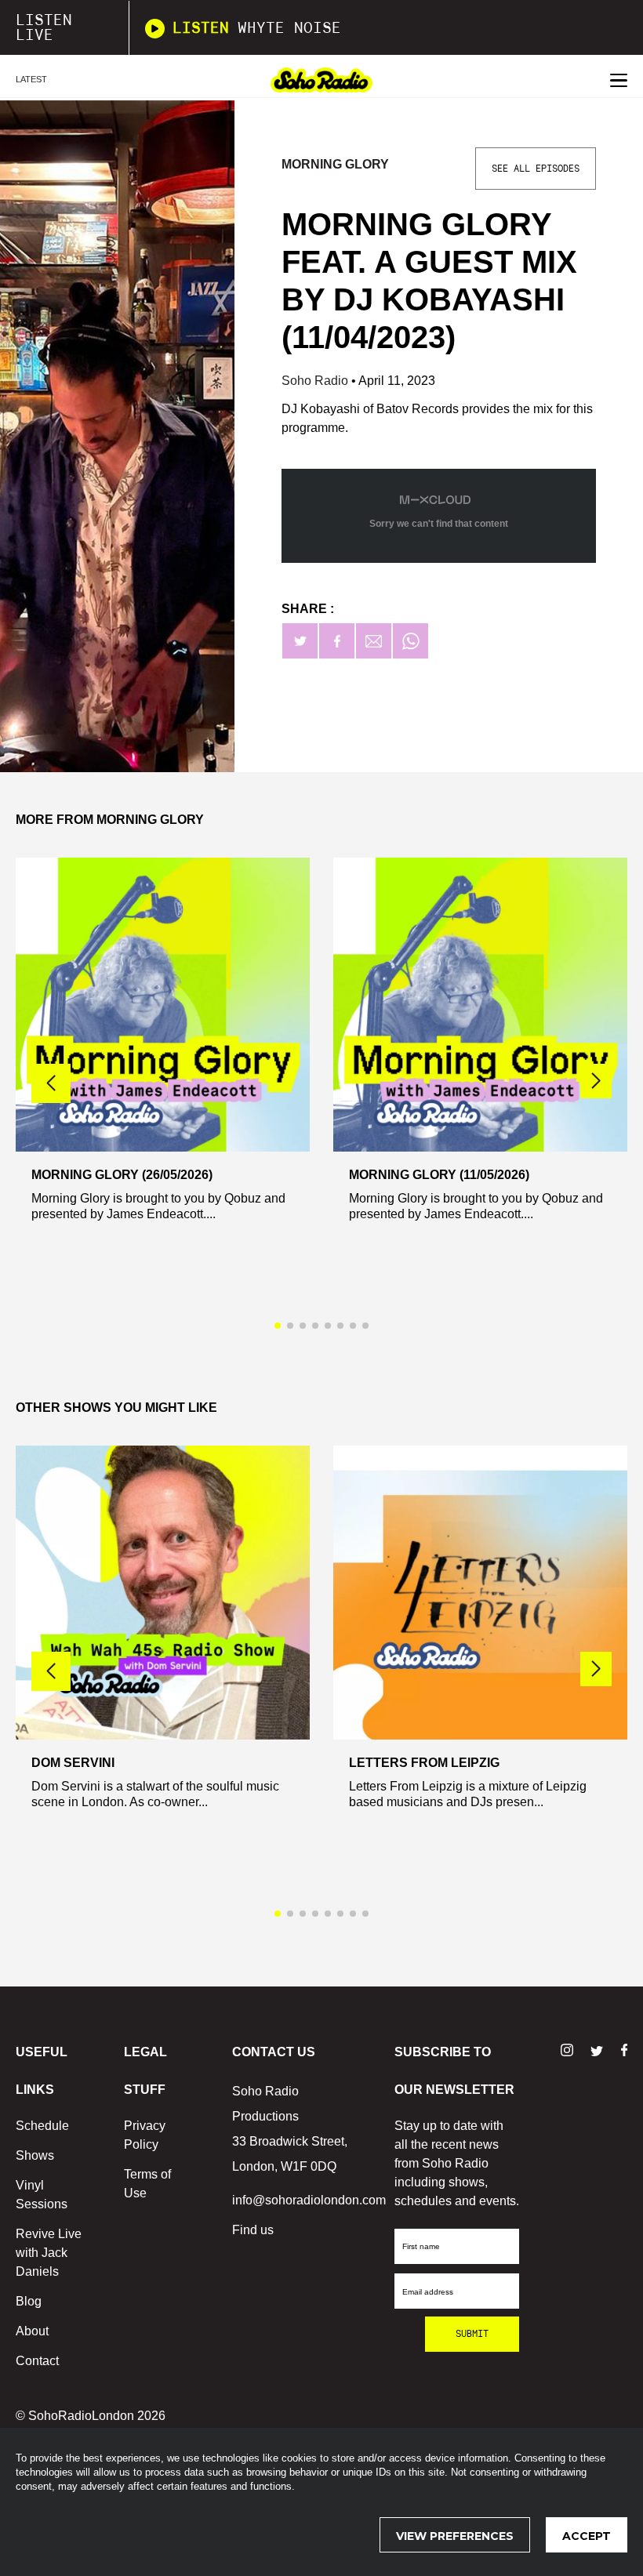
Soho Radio (316, 381)
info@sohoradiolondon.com (309, 2200)
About (32, 2331)
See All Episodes (536, 169)
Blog (29, 2301)
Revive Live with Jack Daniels (49, 2253)
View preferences (455, 2536)
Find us (253, 2230)
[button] (596, 1081)
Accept (587, 2536)
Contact (37, 2361)
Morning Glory (335, 164)
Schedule (42, 2126)
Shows (35, 2155)
